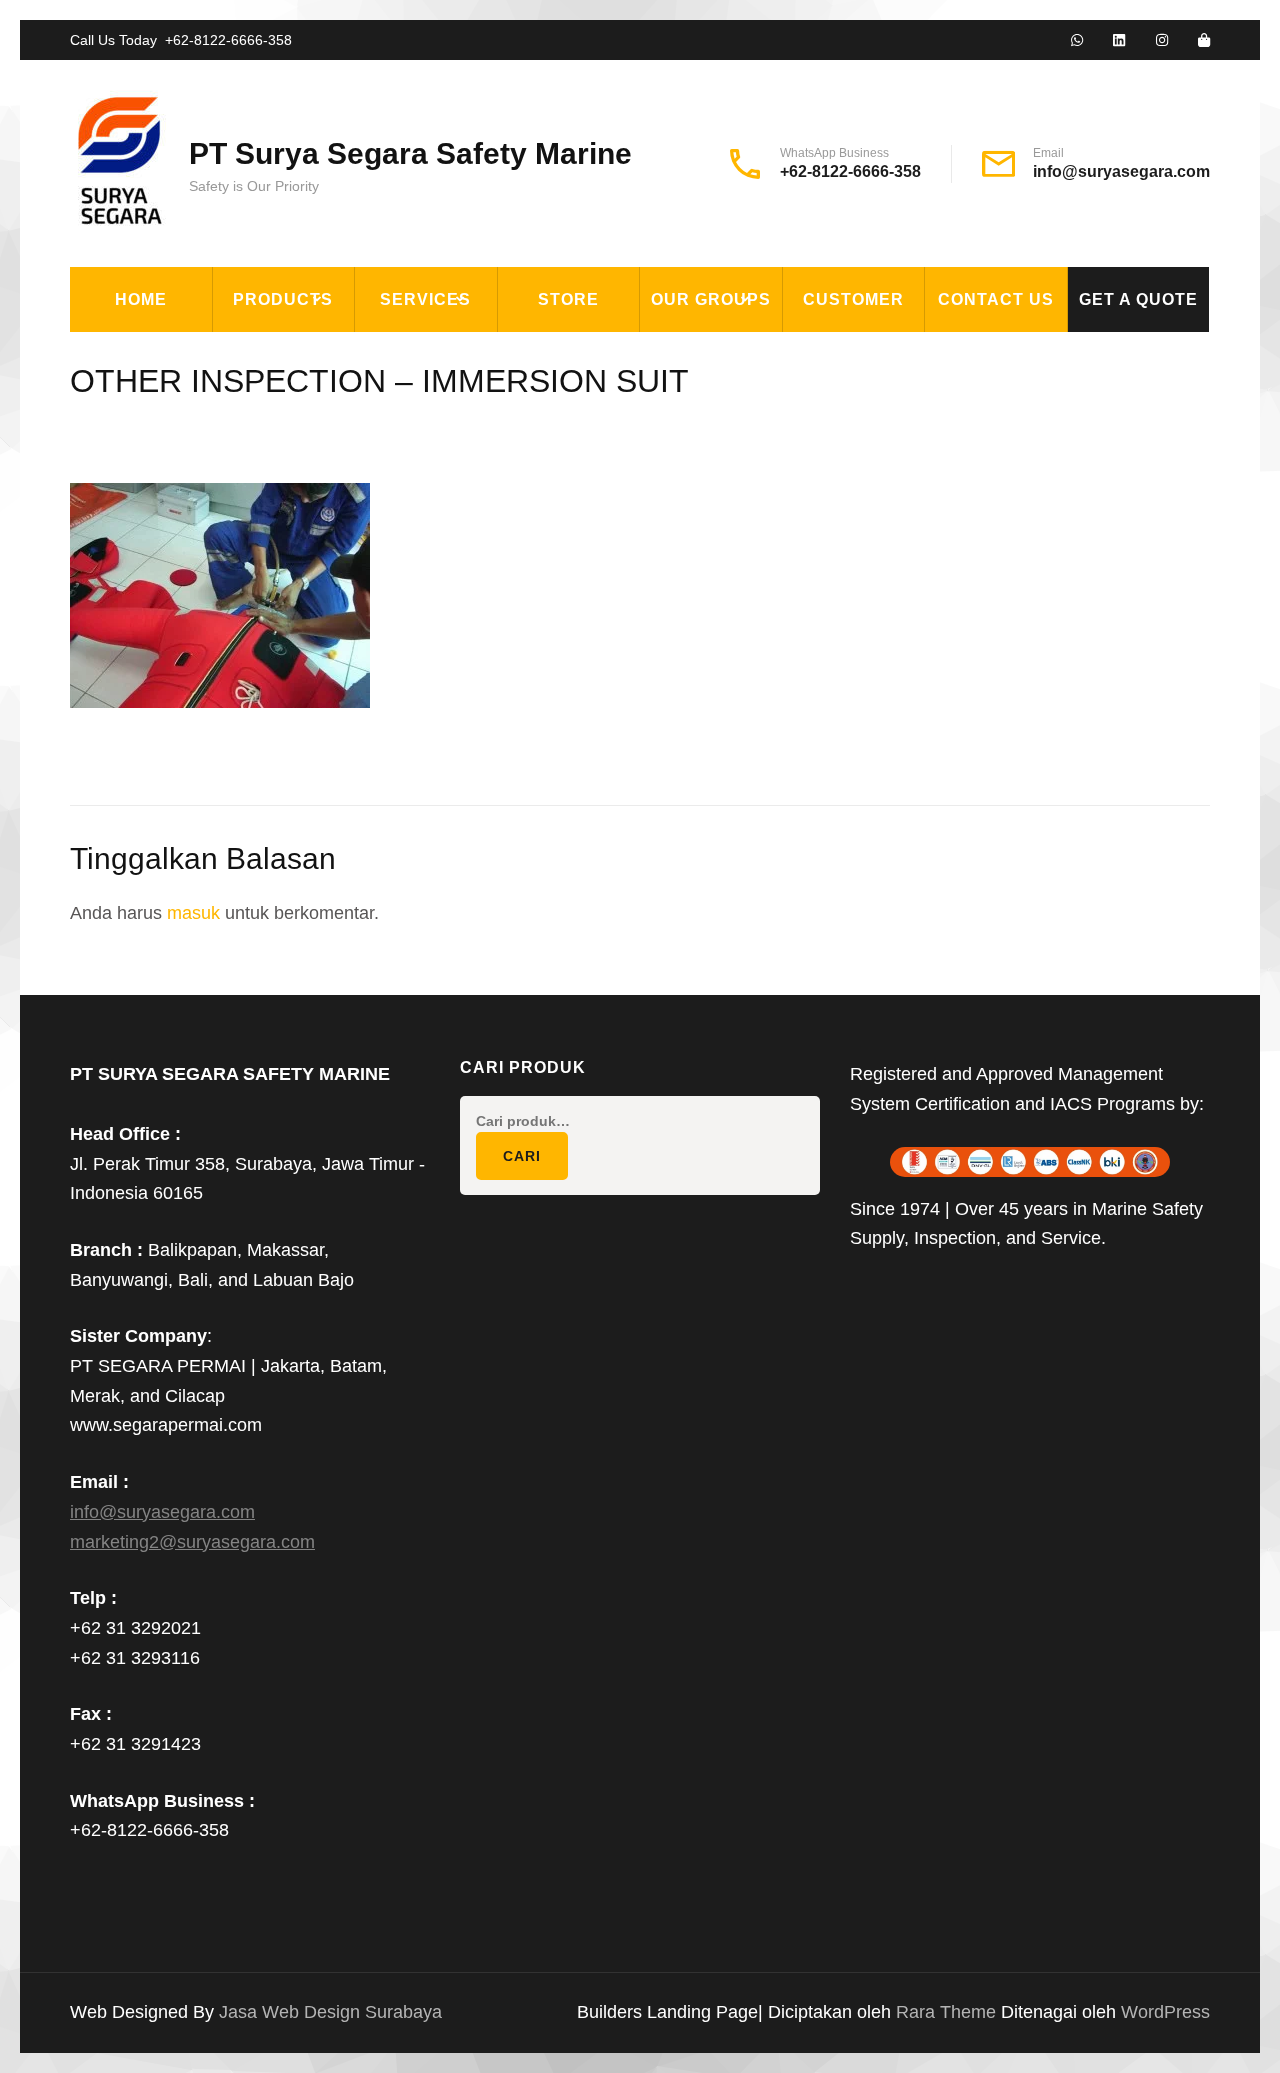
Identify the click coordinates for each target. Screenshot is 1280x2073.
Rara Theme (948, 2012)
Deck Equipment (296, 354)
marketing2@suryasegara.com (192, 1542)
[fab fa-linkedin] (1119, 41)
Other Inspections (451, 492)
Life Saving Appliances (325, 492)
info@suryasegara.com (1121, 171)
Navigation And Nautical (333, 630)
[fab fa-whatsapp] (1077, 41)
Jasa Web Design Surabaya (330, 2012)
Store (568, 299)
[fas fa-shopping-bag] (1204, 41)
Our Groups (711, 299)
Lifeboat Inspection (456, 400)
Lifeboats (269, 538)
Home (141, 299)
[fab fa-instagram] (1162, 41)
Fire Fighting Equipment (334, 400)
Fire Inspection (437, 446)
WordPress (1165, 2012)
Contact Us (996, 299)
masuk (193, 913)
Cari (522, 1156)
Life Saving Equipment (323, 446)
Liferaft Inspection (456, 354)
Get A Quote (1138, 299)
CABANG (686, 354)
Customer (853, 299)
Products (283, 299)
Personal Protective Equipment (320, 688)
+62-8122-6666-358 (228, 40)
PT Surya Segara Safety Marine (410, 153)
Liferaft (264, 584)
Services (425, 299)
